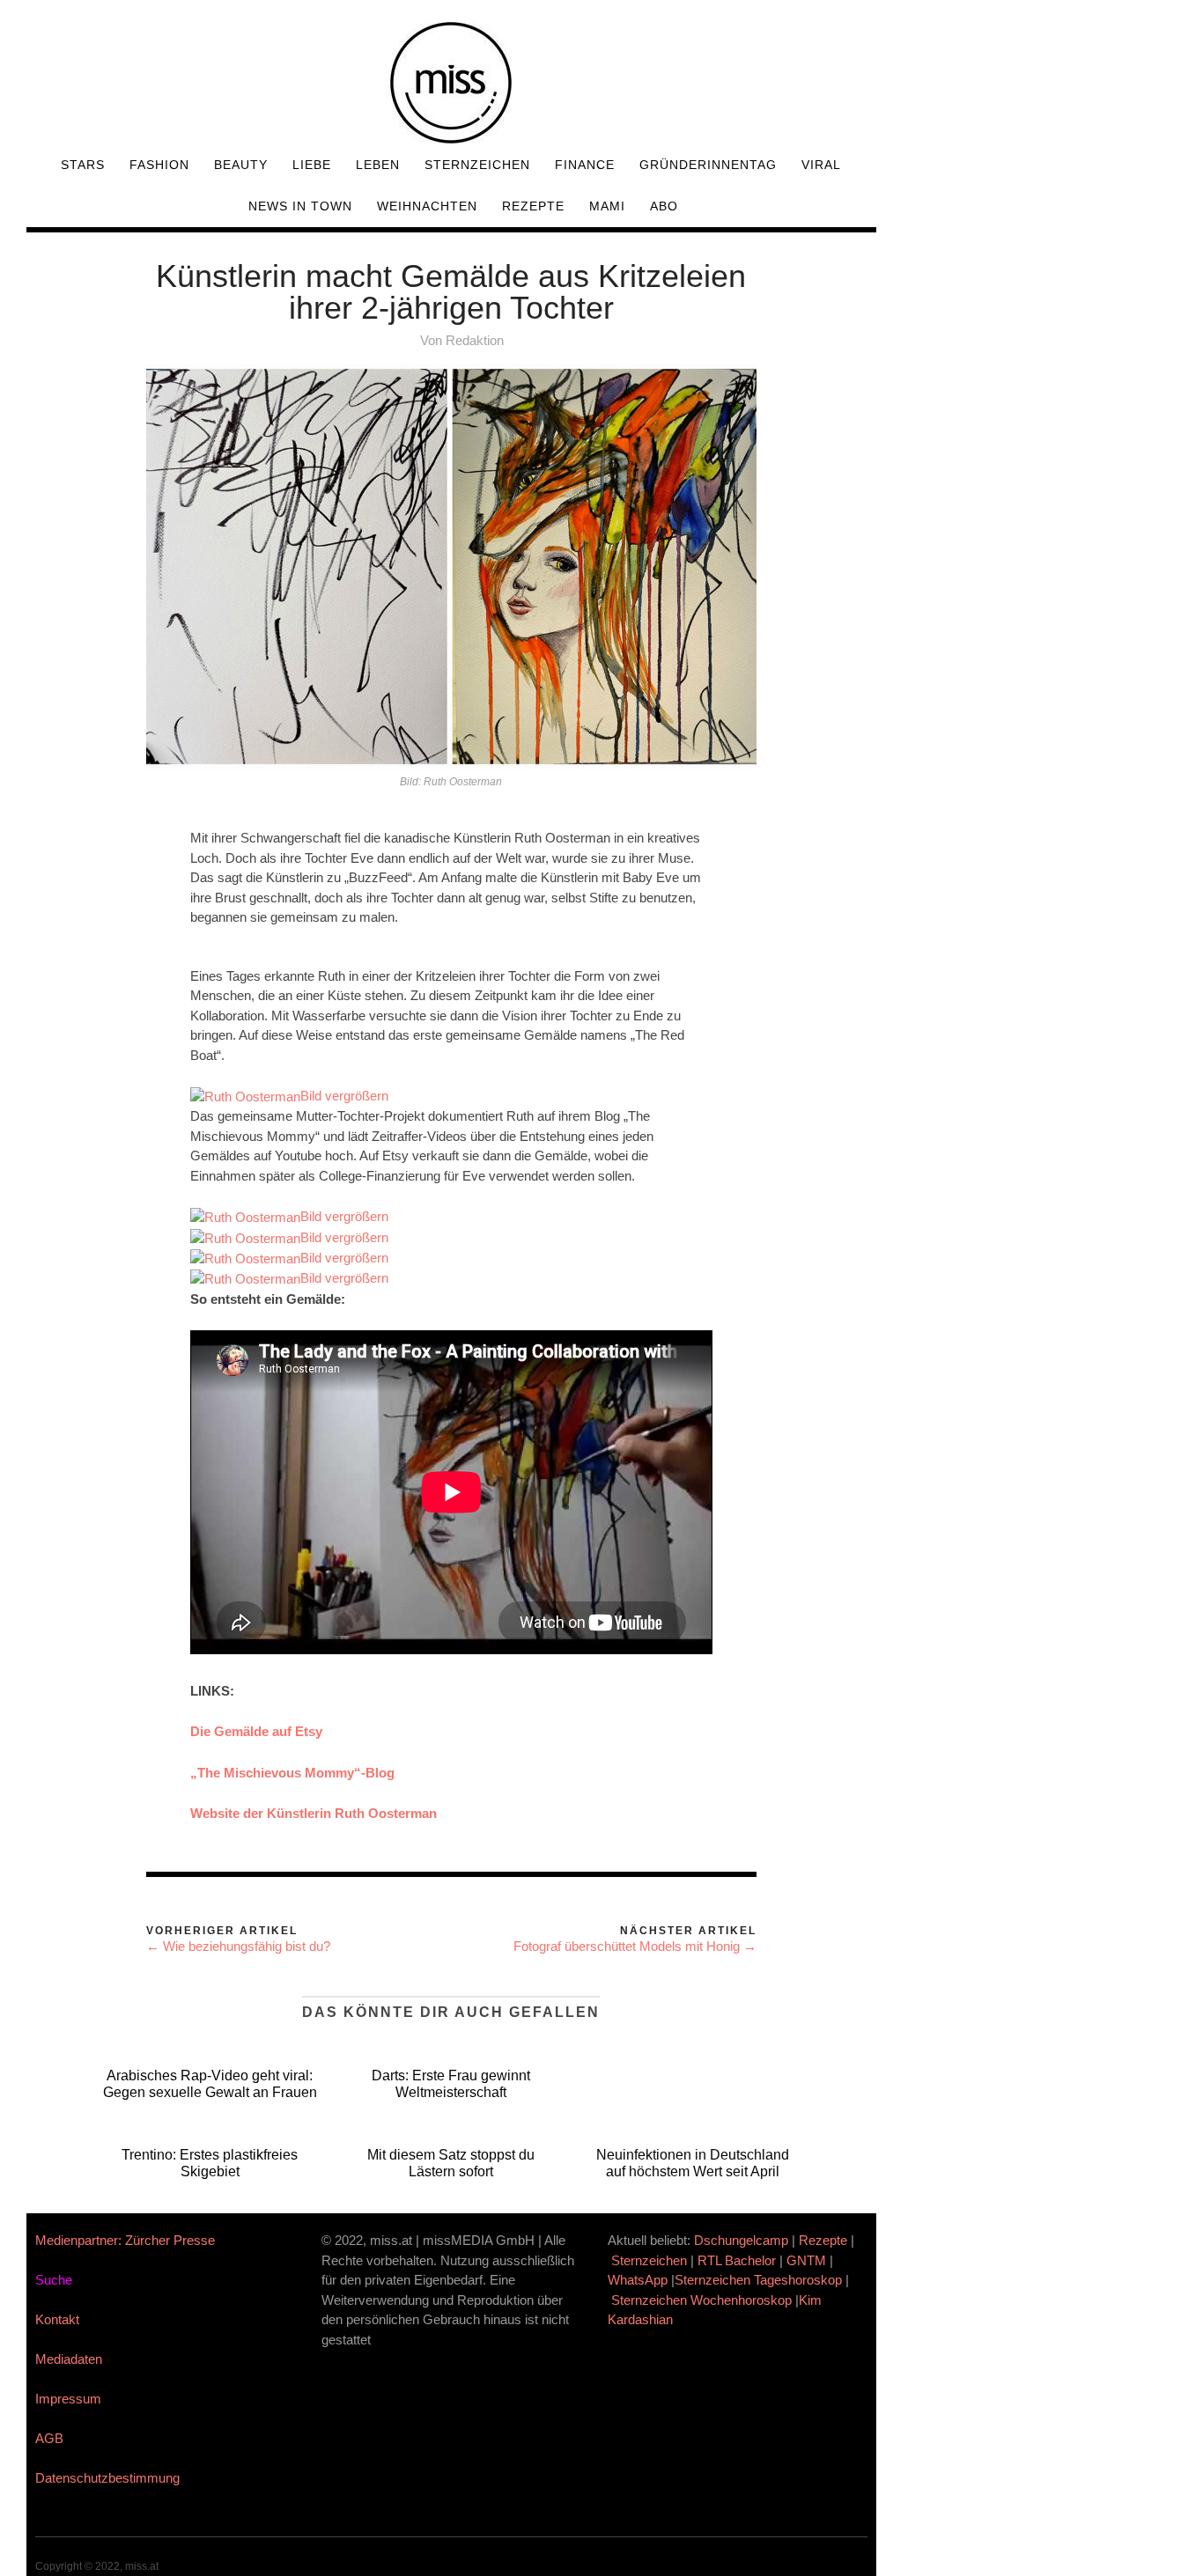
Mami (607, 206)
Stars (83, 165)
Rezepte (533, 206)
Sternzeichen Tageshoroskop (758, 2280)
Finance (585, 165)
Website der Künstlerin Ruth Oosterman (314, 1813)
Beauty (241, 165)
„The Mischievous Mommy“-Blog (292, 1773)
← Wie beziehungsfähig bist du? (238, 1946)
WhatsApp (638, 2280)
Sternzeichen (477, 165)
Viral (821, 165)
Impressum (68, 2399)
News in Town (300, 206)
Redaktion (475, 340)
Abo (664, 206)
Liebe (312, 165)
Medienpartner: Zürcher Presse (125, 2240)
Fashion (159, 165)
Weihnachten (427, 206)
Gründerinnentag (708, 165)
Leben (378, 165)
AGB (49, 2438)
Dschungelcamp (741, 2240)
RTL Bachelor (737, 2260)
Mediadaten (69, 2359)
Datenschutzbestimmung (107, 2478)
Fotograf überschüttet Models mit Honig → (635, 1946)
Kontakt (57, 2319)
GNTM (806, 2260)
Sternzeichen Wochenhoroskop (701, 2300)
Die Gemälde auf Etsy (256, 1731)
